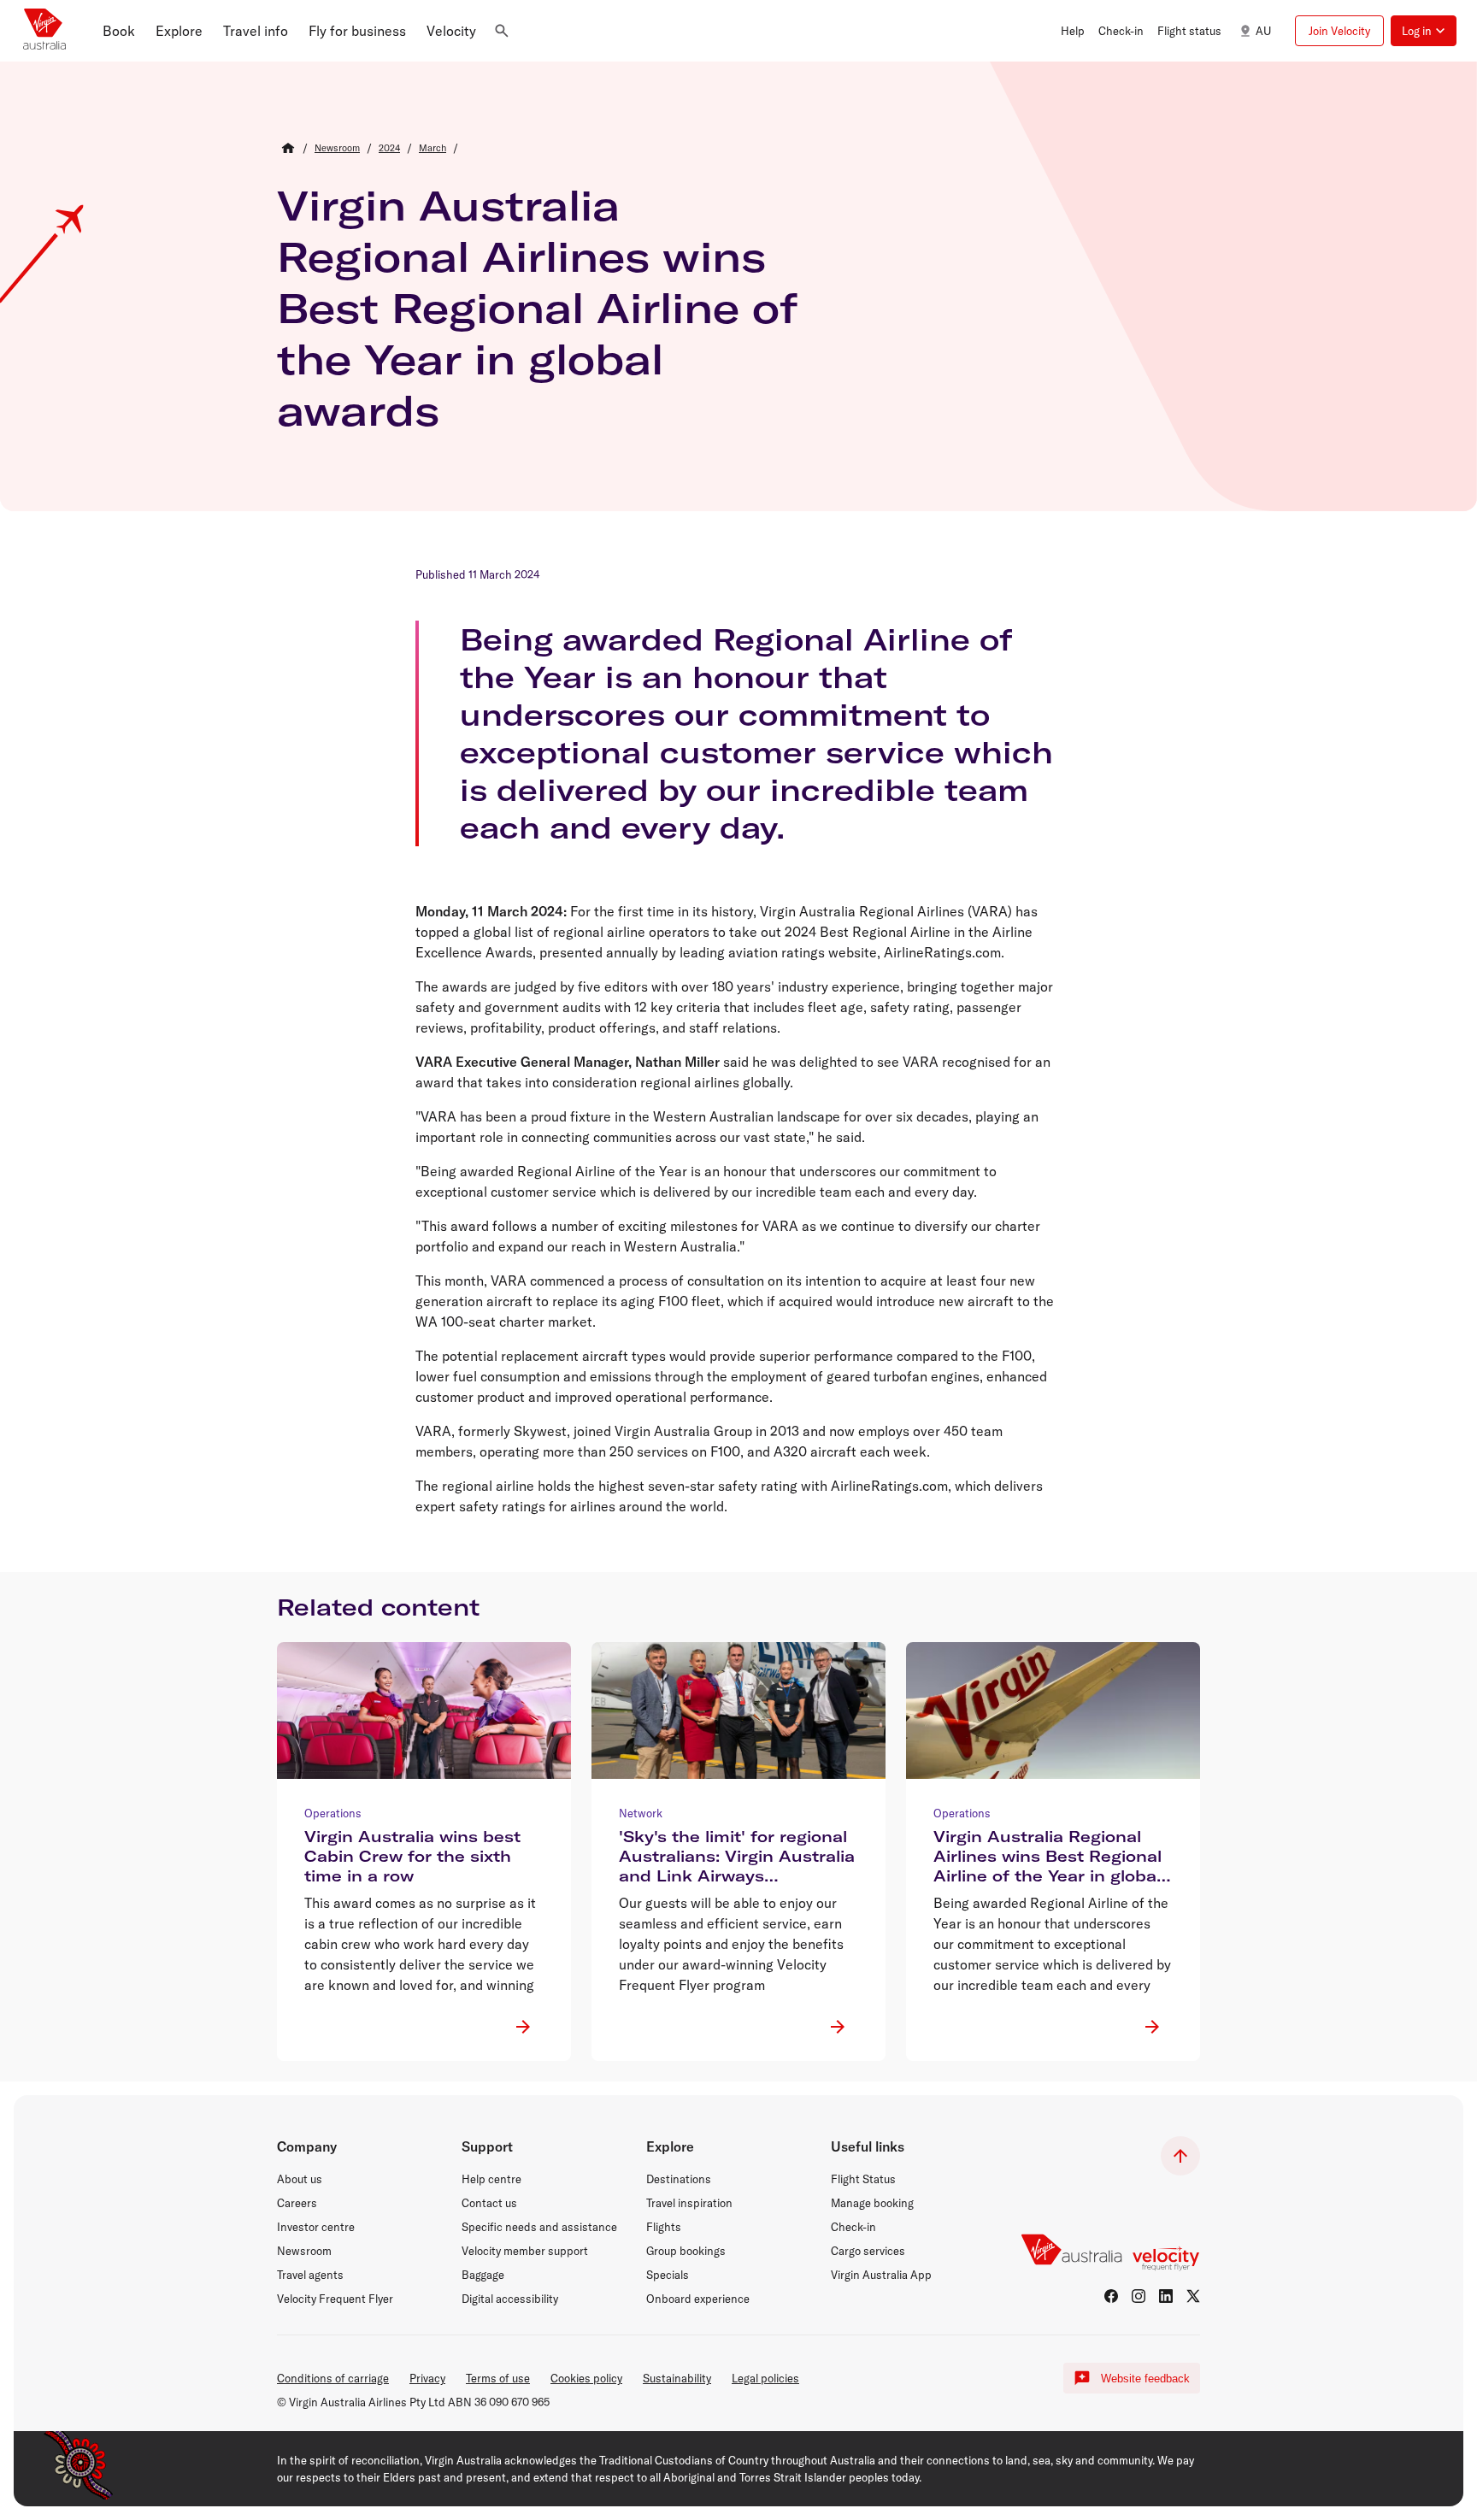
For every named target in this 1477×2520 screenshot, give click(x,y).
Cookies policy (586, 2378)
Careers (297, 2203)
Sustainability (677, 2378)
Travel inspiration (689, 2203)
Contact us (489, 2203)
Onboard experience (698, 2299)
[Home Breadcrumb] (288, 148)
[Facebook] (1111, 2296)
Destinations (679, 2179)
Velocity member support (525, 2251)
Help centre (491, 2179)
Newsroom (304, 2251)
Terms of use (498, 2378)
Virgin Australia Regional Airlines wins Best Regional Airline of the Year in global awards (537, 308)
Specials (668, 2275)
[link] (337, 148)
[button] (119, 31)
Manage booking (872, 2203)
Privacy (427, 2378)
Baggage (483, 2275)
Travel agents (310, 2275)
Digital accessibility (510, 2299)
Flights (664, 2227)
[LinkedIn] (1166, 2296)
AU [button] (1263, 31)
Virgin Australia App (881, 2275)
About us (300, 2179)
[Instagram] (1139, 2296)
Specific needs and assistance (539, 2227)
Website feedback (1145, 2379)
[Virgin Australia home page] (44, 31)
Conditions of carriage (333, 2378)
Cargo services (868, 2251)
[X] (1193, 2296)
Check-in (853, 2227)
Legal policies (765, 2378)
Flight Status (863, 2179)
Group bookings (686, 2251)
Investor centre (316, 2227)
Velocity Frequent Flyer (335, 2299)
